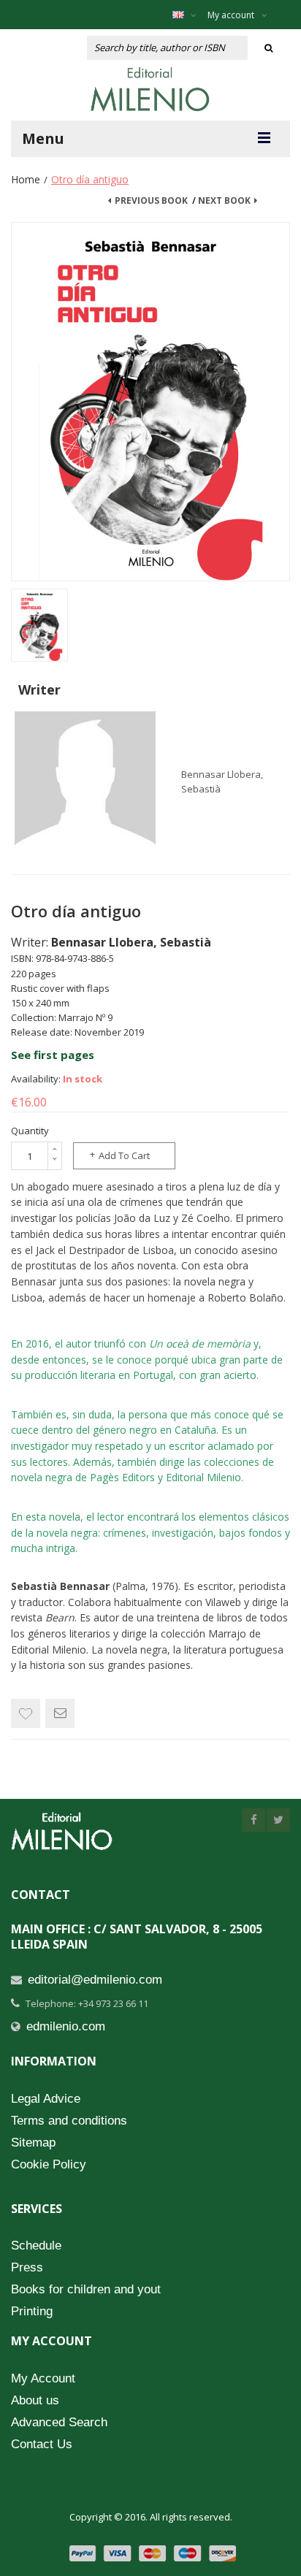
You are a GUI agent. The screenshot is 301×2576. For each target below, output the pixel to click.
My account (231, 15)
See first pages (53, 1055)
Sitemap (33, 2143)
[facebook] (254, 1820)
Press (27, 2267)
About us (35, 2400)
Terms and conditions (69, 2121)
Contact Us (42, 2444)
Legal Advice (46, 2099)
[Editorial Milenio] (150, 89)
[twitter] (278, 1820)
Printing (32, 2311)
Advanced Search (59, 2422)
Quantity (30, 1131)
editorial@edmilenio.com (95, 1980)
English (188, 15)
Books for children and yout (86, 2289)
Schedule (36, 2246)
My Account (43, 2378)
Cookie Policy (49, 2164)
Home (26, 179)
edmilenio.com (66, 2026)
